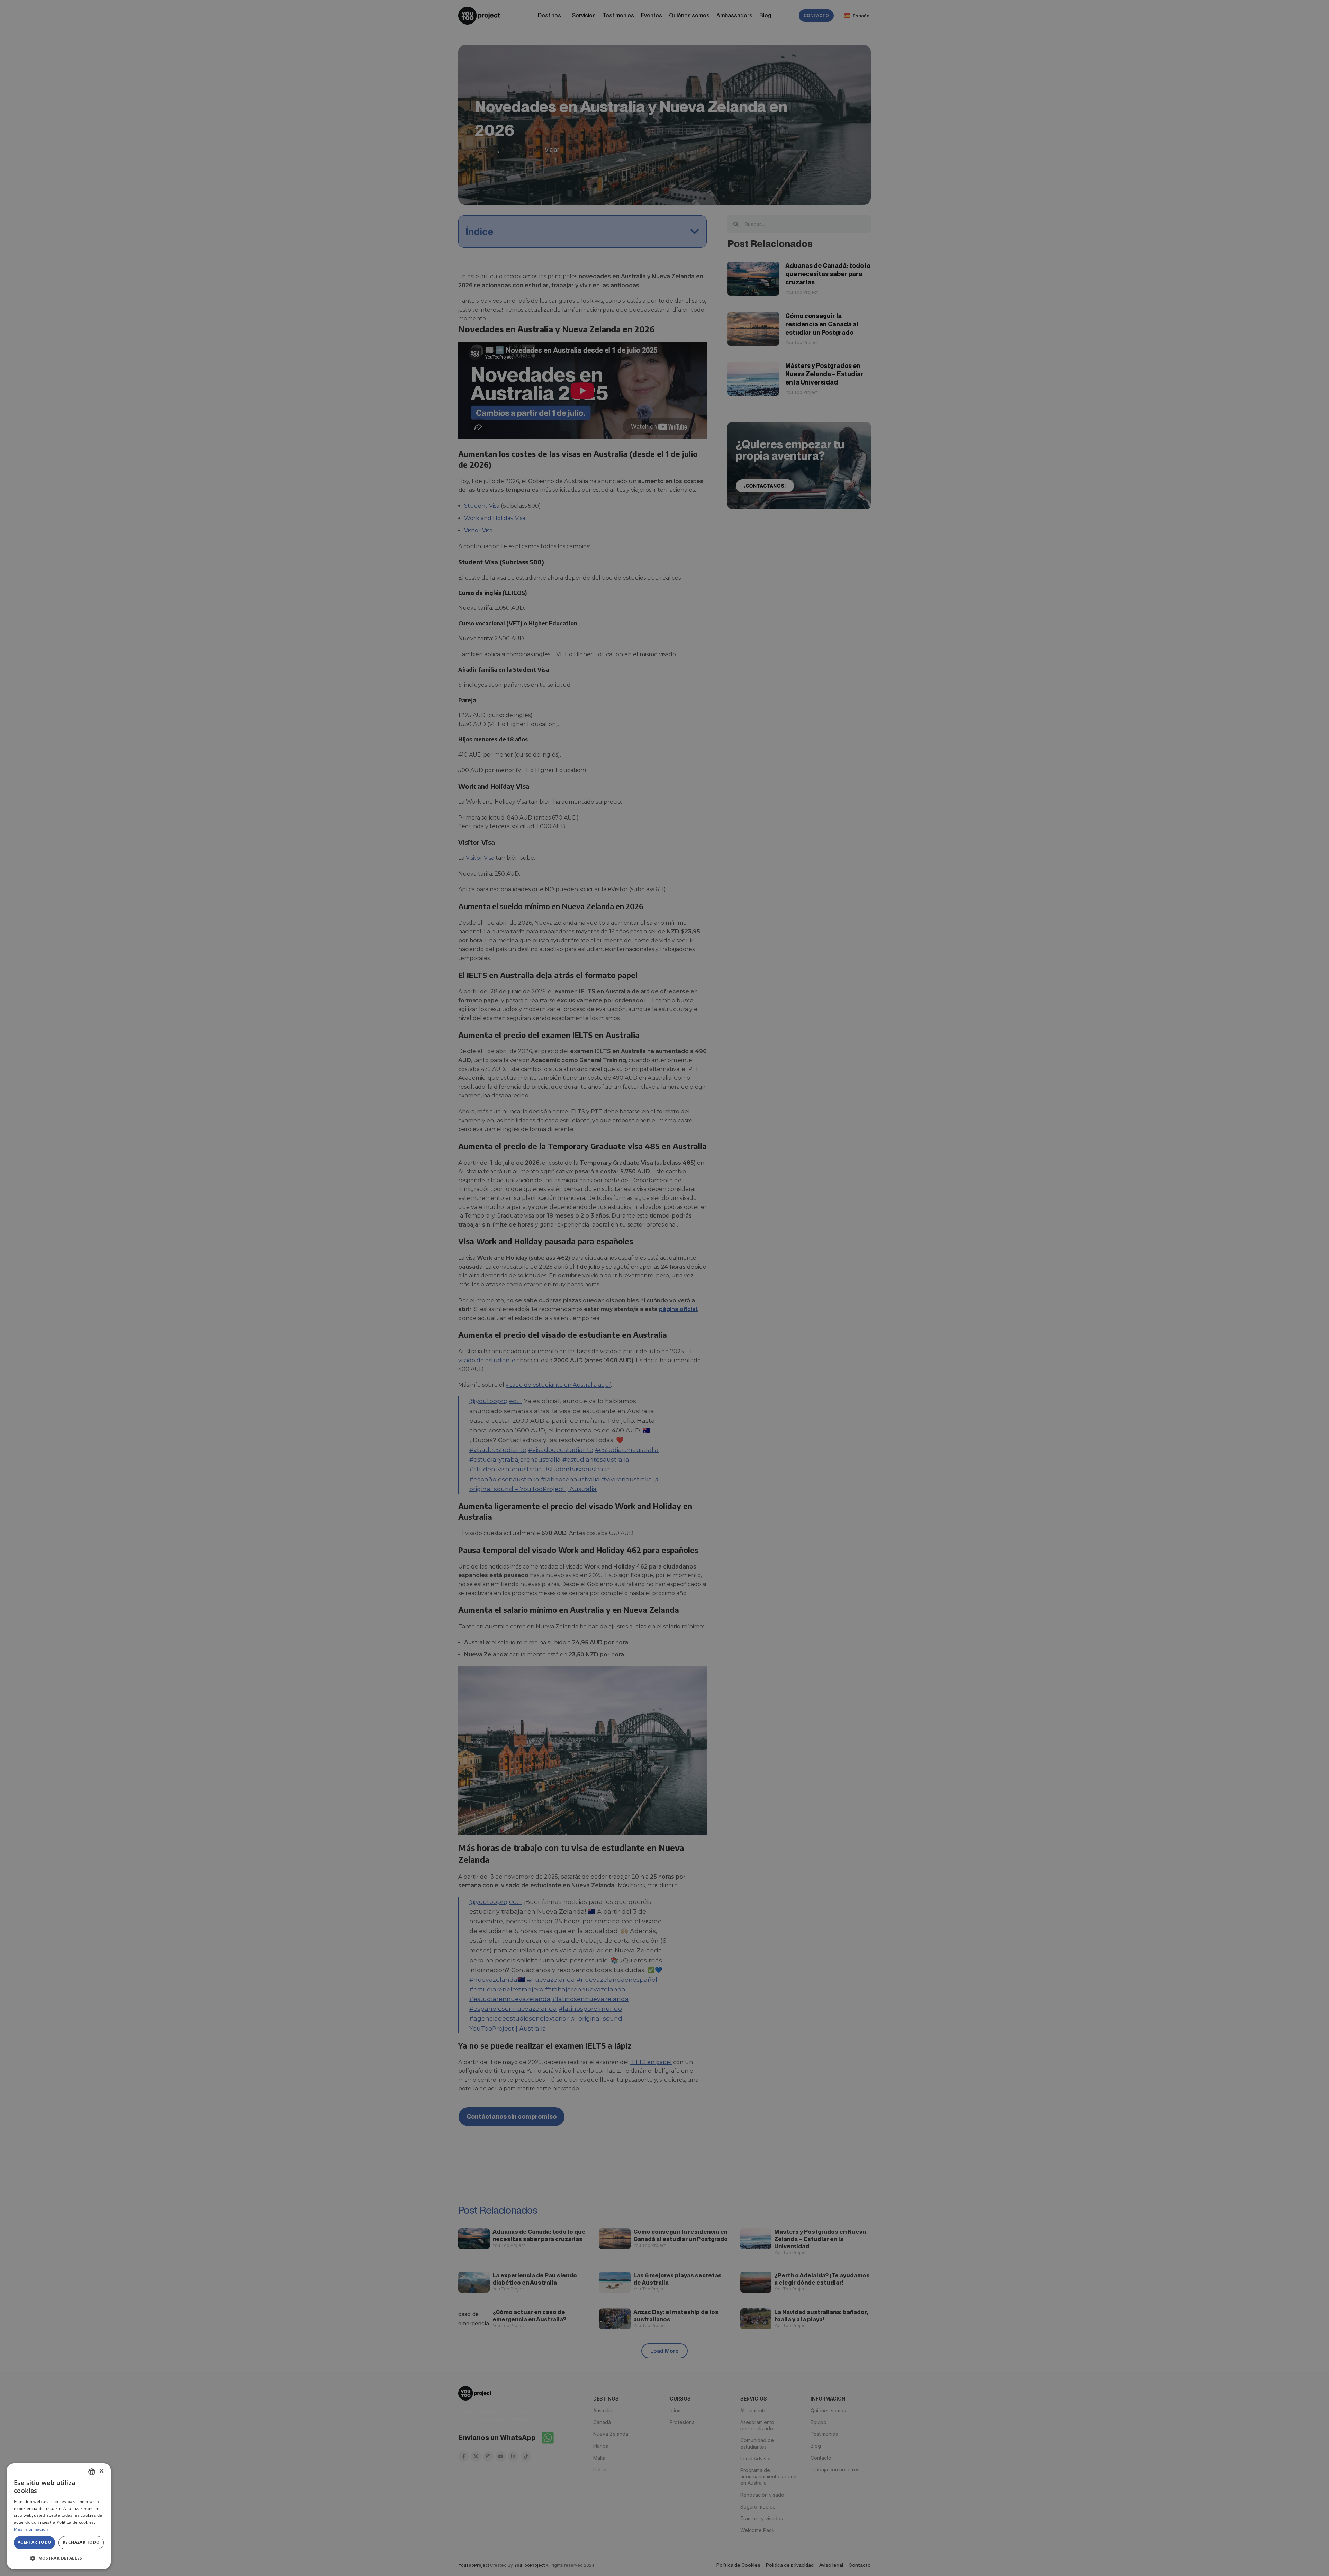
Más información (31, 2529)
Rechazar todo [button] (81, 2542)
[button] (59, 2558)
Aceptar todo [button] (35, 2542)
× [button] (101, 2471)
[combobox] (92, 2472)
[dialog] (59, 2516)
